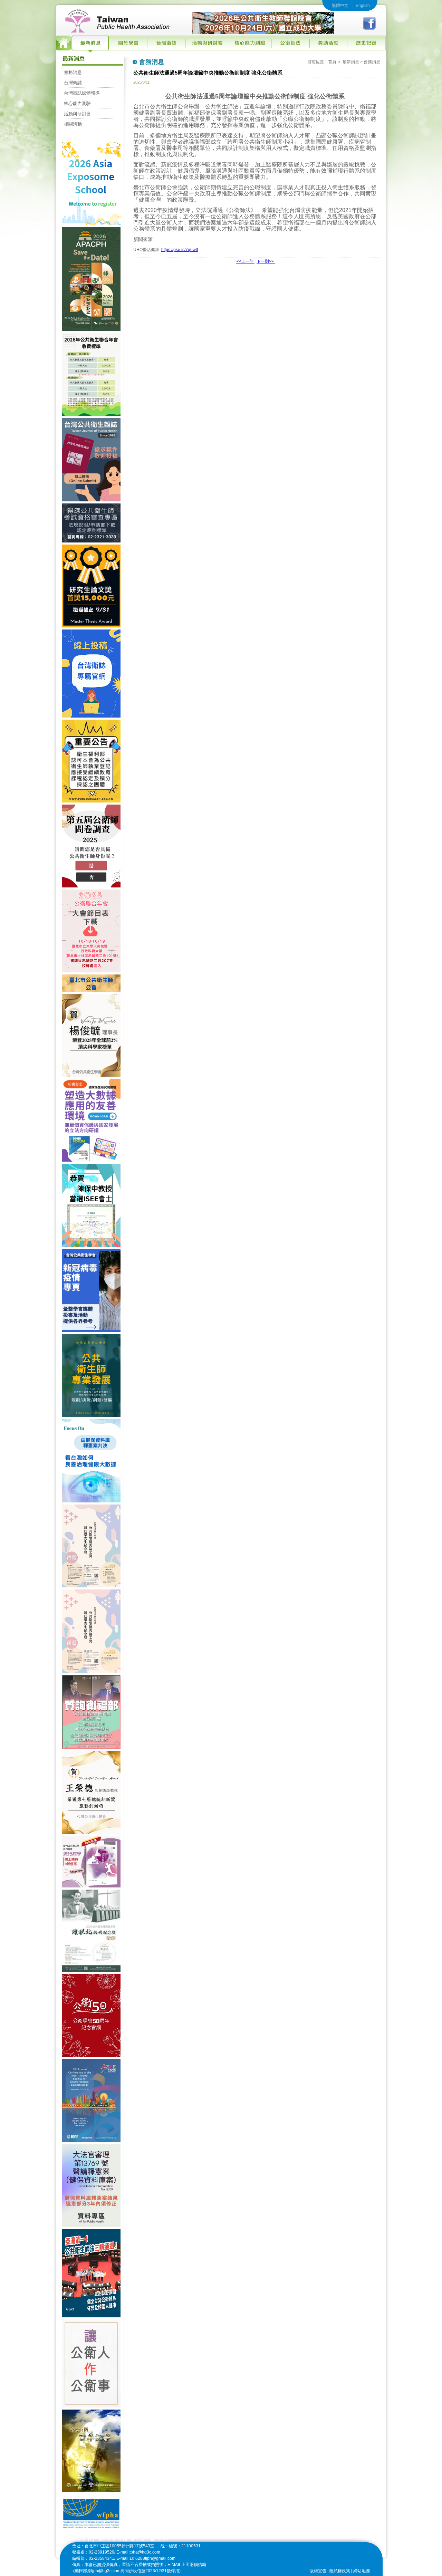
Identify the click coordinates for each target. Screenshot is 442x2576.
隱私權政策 (340, 2571)
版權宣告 (318, 2571)
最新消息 (351, 62)
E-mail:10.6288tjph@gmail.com (146, 2558)
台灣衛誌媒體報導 (82, 93)
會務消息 (73, 72)
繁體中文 (340, 6)
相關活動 (73, 124)
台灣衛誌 (73, 83)
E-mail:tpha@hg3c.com (138, 2552)
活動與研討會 (77, 114)
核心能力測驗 (77, 103)
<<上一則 (245, 261)
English (363, 6)
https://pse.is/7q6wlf (180, 250)
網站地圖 (362, 2571)
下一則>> (266, 261)
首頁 (332, 62)
